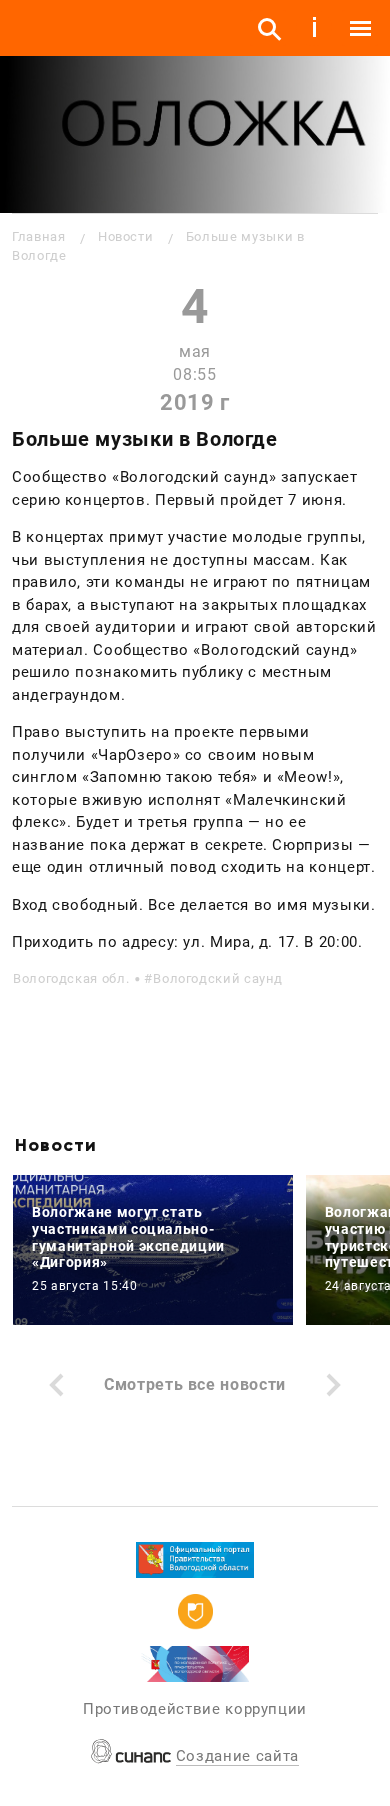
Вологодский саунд (218, 978)
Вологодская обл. (71, 978)
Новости (125, 236)
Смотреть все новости (195, 1384)
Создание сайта (237, 1756)
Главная (38, 236)
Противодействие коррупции (195, 1709)
